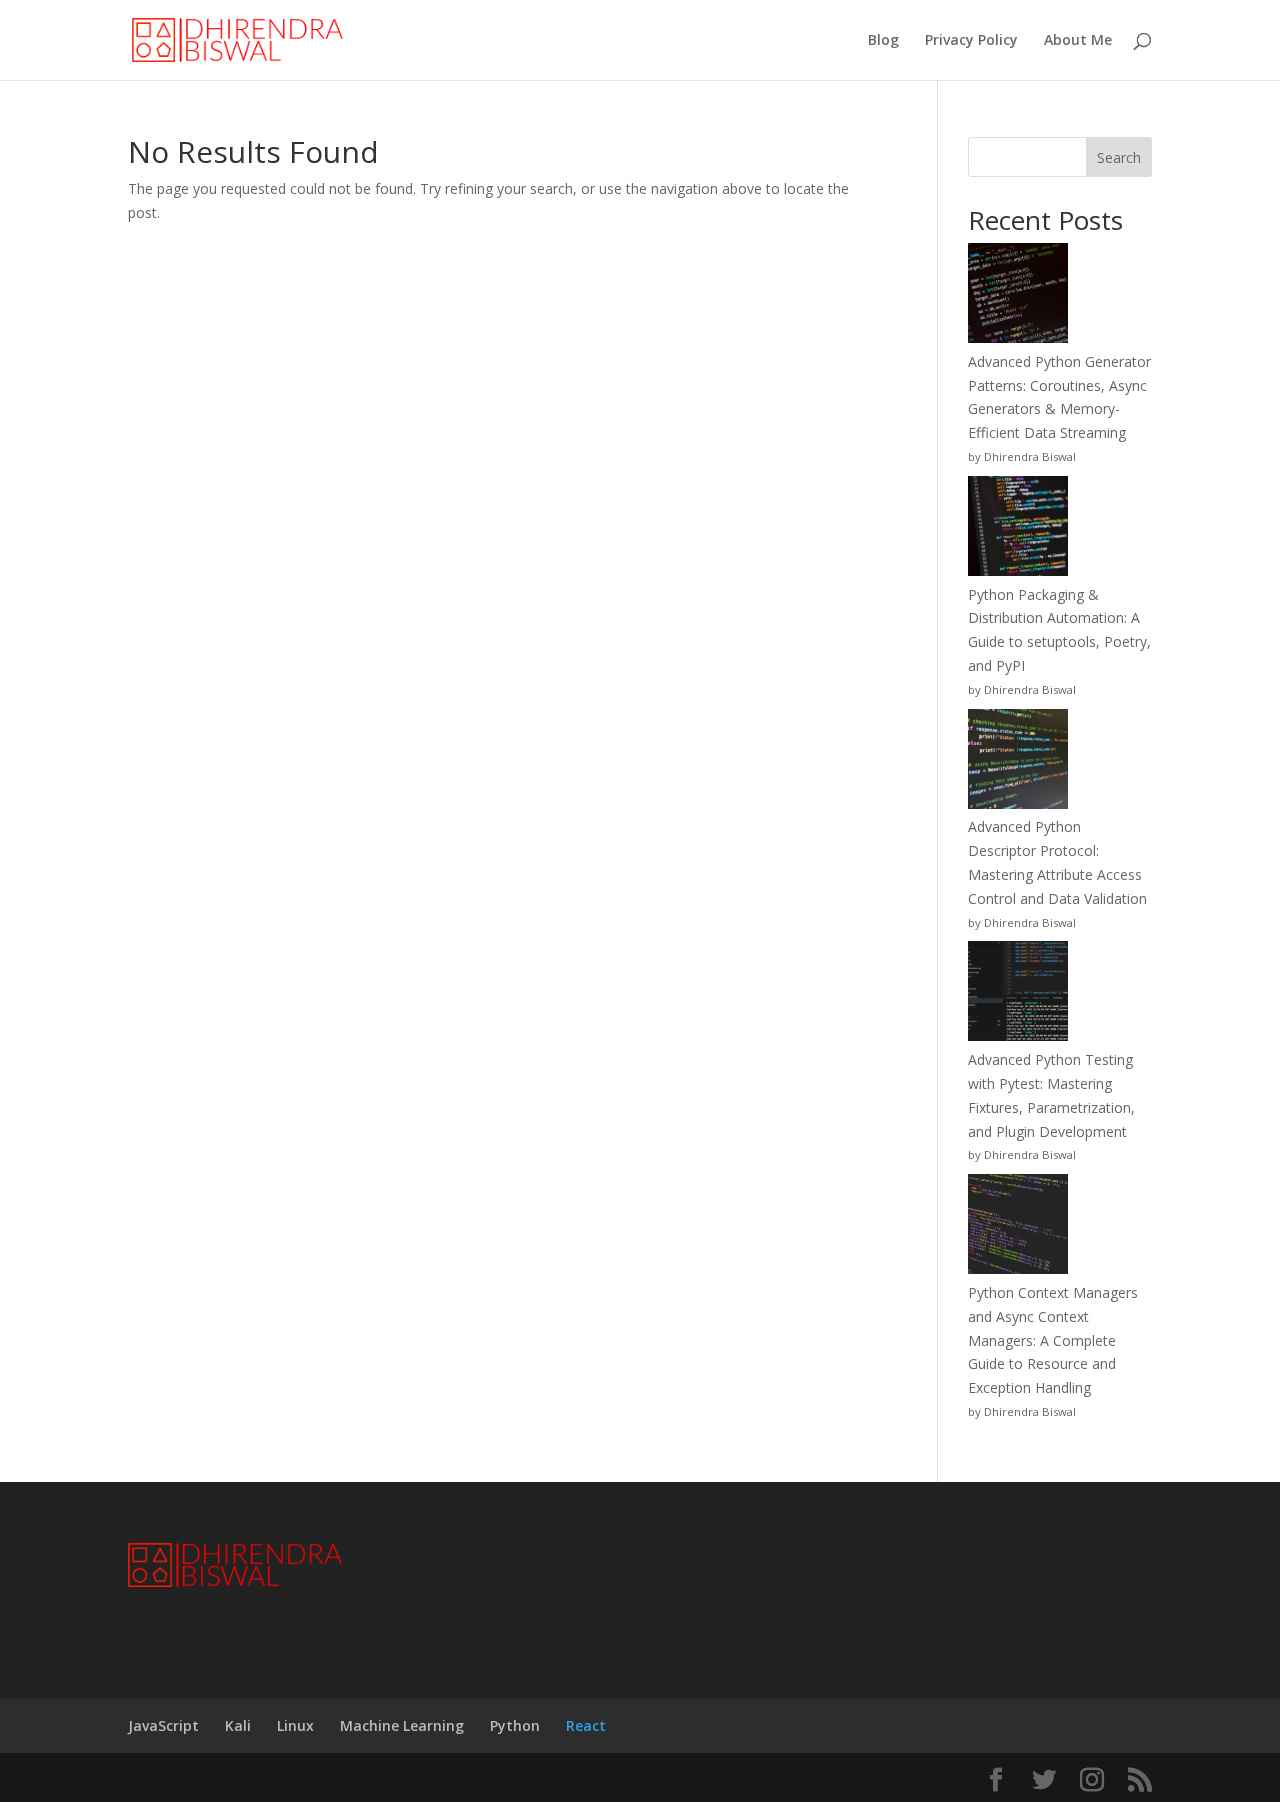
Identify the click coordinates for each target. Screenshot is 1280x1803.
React (586, 1725)
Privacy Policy (971, 41)
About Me (1078, 41)
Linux (295, 1725)
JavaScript (163, 1725)
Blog (883, 41)
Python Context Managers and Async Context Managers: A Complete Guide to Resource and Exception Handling (1053, 1340)
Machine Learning (402, 1725)
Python (515, 1725)
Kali (238, 1725)
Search (1119, 157)
